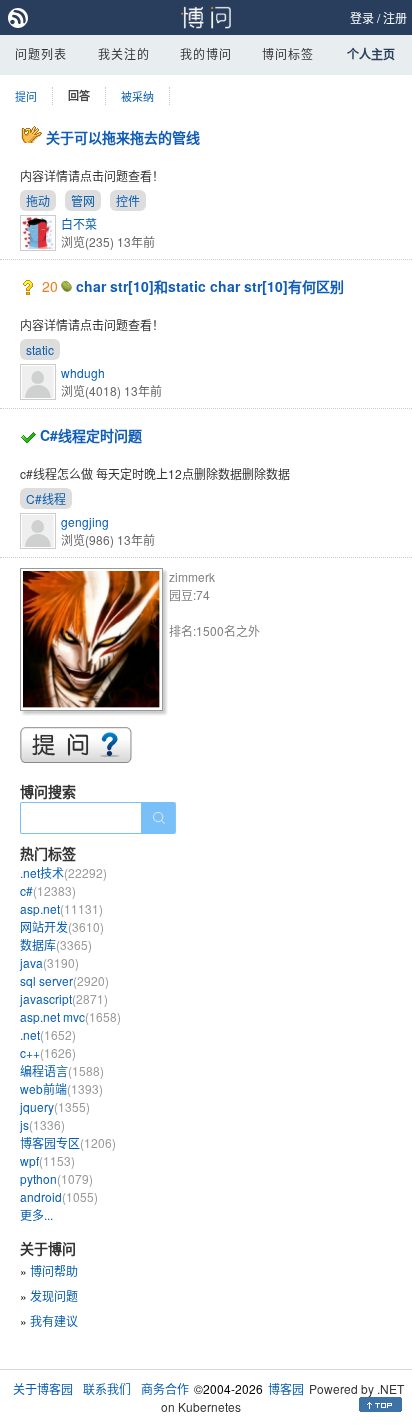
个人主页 (371, 54)
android (59, 1196)
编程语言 (62, 1070)
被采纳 (137, 96)
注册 (395, 17)
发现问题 (54, 1295)
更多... (36, 1214)
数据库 (56, 944)
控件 (128, 200)
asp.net (61, 908)
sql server (64, 980)
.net (48, 1034)
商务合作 (165, 1388)
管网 (83, 200)
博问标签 (288, 53)
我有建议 (54, 1320)
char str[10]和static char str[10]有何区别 (210, 286)
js (42, 1124)
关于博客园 (43, 1388)
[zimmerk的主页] (94, 642)
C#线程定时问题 (91, 435)
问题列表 (41, 53)
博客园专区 (68, 1142)
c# (48, 890)
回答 (79, 95)
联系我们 (107, 1388)
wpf (47, 1160)
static (40, 349)
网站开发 (62, 926)
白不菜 (79, 223)
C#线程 (46, 498)
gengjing (85, 521)
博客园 (286, 1388)
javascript (64, 998)
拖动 (38, 200)
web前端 (61, 1088)
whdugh (83, 372)
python (56, 1178)
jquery (55, 1106)
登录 (362, 17)
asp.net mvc (70, 1016)
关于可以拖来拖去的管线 (123, 137)
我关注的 (124, 53)
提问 (26, 96)
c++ (48, 1052)
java (49, 962)
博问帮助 (54, 1270)
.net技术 (63, 872)
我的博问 (206, 53)
